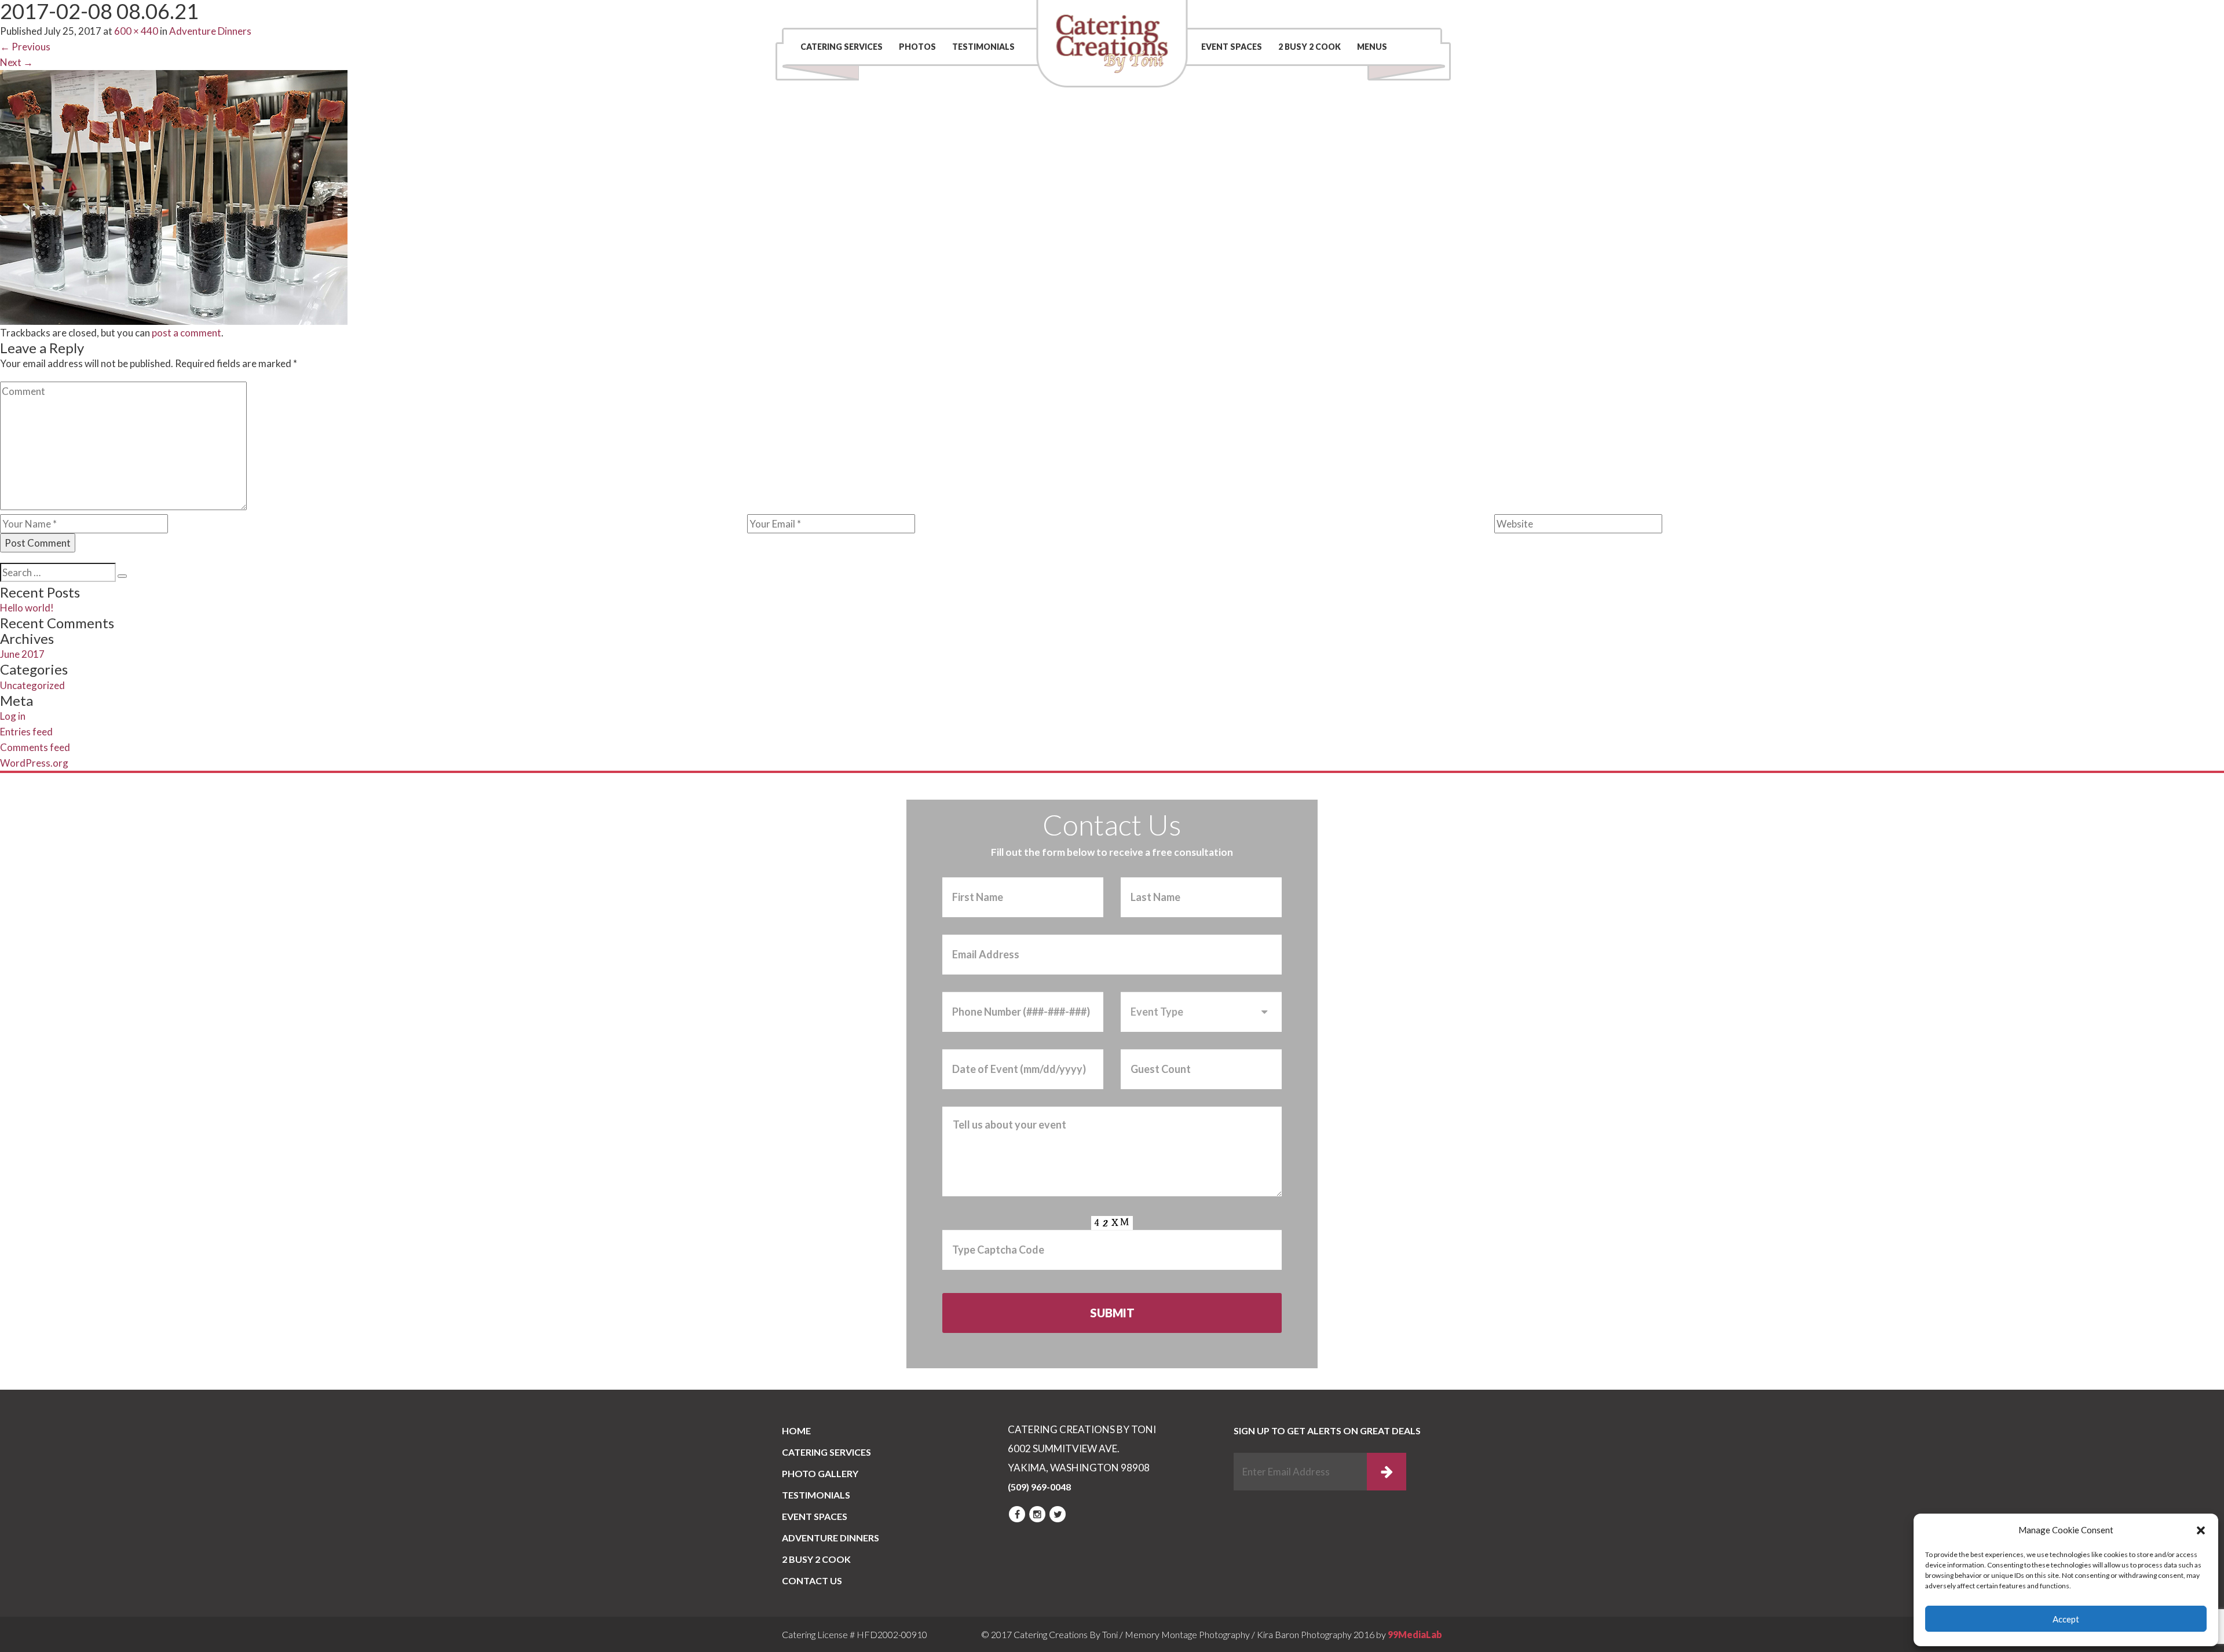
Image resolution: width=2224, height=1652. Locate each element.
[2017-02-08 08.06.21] (174, 196)
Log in (13, 716)
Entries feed (26, 732)
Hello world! (27, 608)
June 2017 (22, 654)
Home (796, 1431)
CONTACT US (812, 1580)
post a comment (186, 333)
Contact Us (1275, 14)
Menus (1372, 47)
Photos (917, 47)
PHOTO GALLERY (820, 1473)
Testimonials (983, 47)
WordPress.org (34, 763)
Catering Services (842, 47)
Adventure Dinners (831, 1538)
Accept (2066, 1619)
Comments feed (35, 747)
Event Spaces (1232, 47)
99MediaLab (1415, 1634)
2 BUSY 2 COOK (1309, 47)
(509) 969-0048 (1387, 14)
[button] (2201, 1530)
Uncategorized (32, 685)
